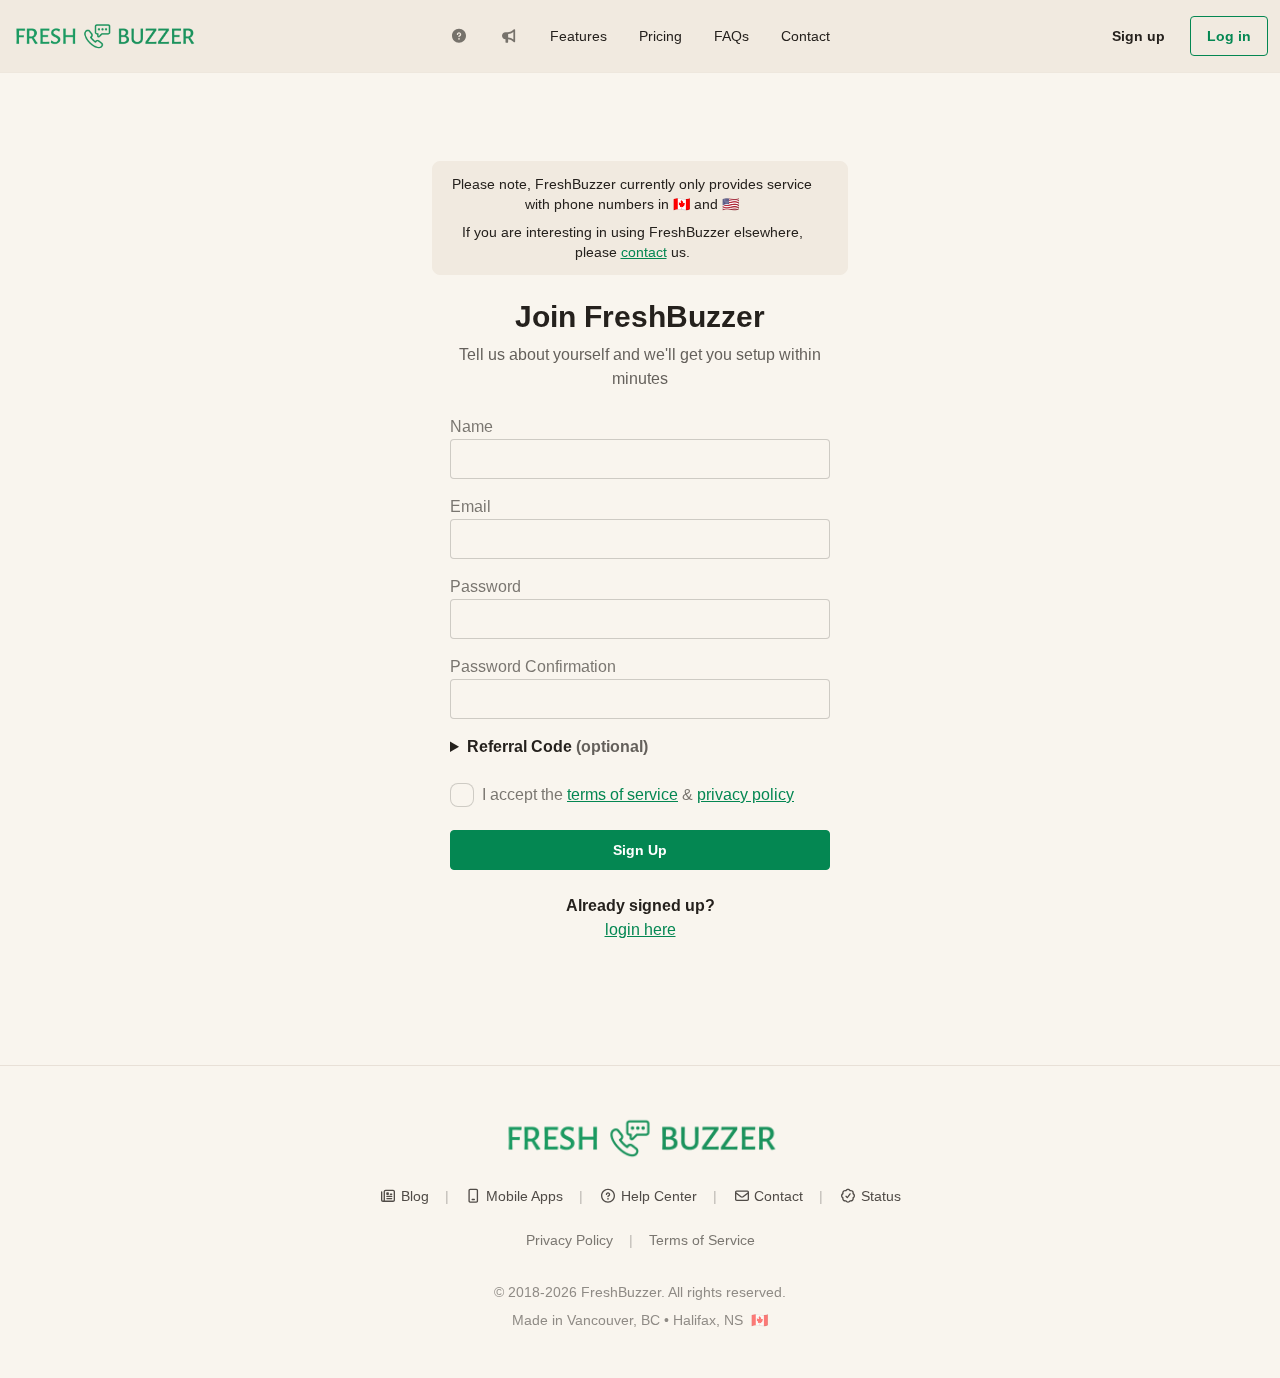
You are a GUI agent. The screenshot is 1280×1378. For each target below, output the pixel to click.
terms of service (622, 794)
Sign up (1138, 36)
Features (578, 36)
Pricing (660, 36)
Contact (805, 36)
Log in (1229, 36)
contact (644, 252)
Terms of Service (702, 1240)
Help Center (659, 1196)
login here (640, 929)
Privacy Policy (569, 1240)
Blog (415, 1196)
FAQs (731, 36)
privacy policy (745, 794)
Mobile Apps (524, 1196)
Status (881, 1196)
